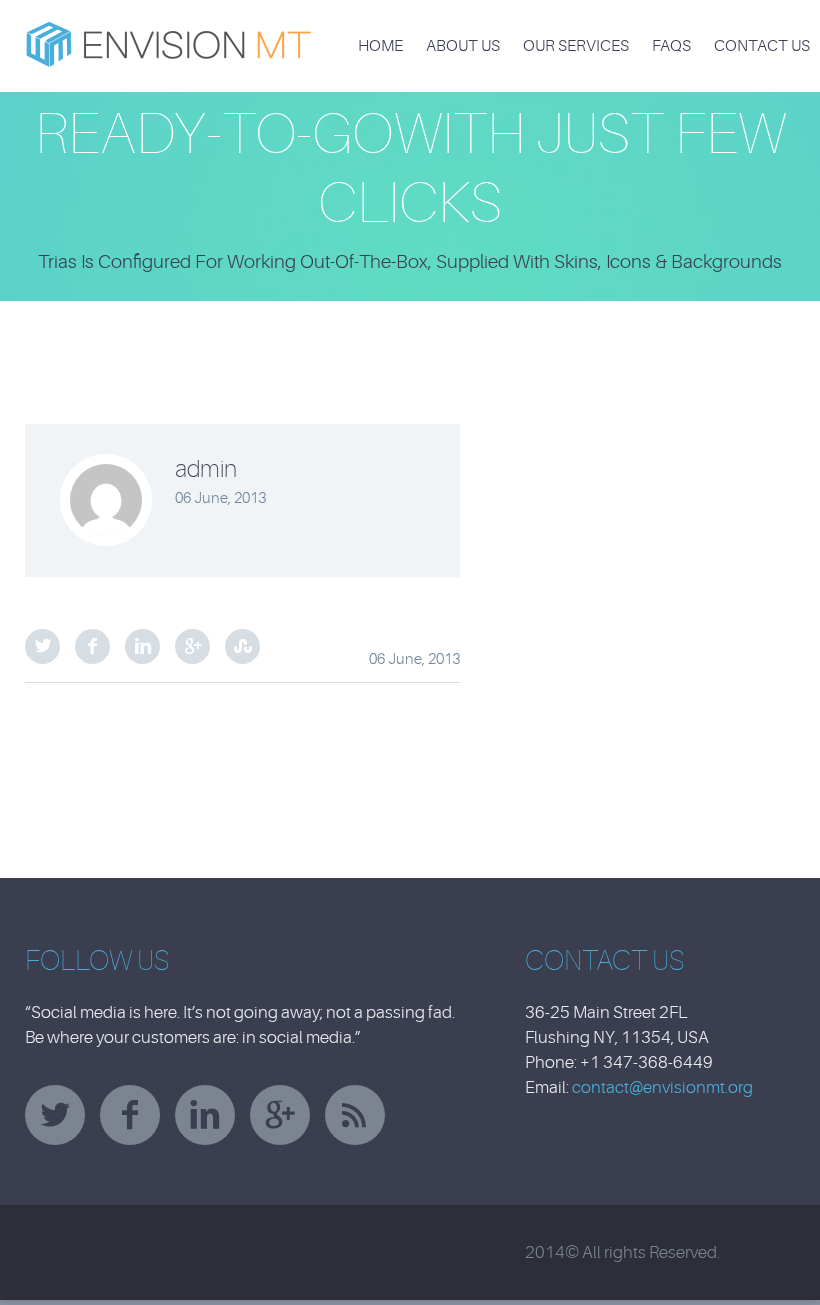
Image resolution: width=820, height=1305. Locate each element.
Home (380, 46)
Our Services (576, 46)
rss (355, 1115)
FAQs (671, 46)
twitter (55, 1115)
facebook (130, 1115)
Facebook (92, 646)
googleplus (280, 1115)
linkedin (205, 1115)
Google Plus (192, 646)
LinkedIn (142, 646)
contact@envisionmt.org (662, 1087)
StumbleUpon (242, 646)
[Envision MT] (170, 34)
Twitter (42, 646)
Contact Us (762, 46)
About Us (463, 46)
